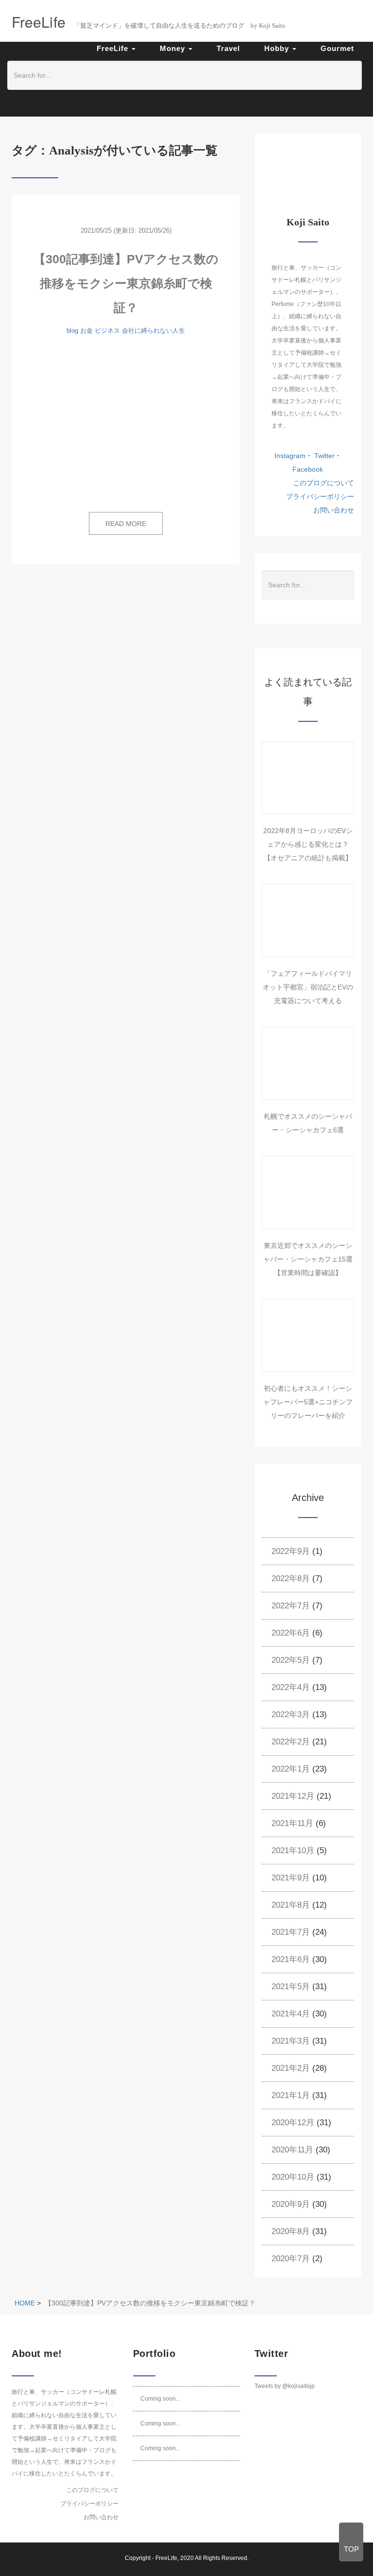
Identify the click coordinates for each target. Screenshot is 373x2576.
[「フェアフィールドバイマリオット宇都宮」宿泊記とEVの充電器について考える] (308, 921)
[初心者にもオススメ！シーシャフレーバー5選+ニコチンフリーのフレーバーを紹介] (308, 1335)
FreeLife (166, 2558)
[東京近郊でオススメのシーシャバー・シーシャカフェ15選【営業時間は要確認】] (308, 1193)
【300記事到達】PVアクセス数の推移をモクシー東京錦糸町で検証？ (126, 283)
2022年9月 (291, 1551)
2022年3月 (291, 1714)
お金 (86, 331)
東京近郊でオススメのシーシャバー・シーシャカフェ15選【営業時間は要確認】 (308, 1259)
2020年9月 (291, 2204)
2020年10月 (293, 2177)
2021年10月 (293, 1851)
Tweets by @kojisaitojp (285, 2386)
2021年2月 (291, 2068)
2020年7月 (291, 2259)
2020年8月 (291, 2231)
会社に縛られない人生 (153, 331)
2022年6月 (291, 1633)
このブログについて (323, 483)
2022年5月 (291, 1660)
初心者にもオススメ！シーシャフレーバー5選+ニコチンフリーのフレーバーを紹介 (308, 1402)
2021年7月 (291, 1932)
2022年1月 (291, 1769)
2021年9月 (291, 1878)
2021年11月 (292, 1823)
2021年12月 (293, 1796)
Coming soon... (160, 2399)
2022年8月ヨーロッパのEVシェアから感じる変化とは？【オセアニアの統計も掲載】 (308, 844)
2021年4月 (291, 2014)
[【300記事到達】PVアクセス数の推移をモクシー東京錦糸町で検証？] (126, 425)
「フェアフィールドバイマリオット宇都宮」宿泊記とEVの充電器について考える (308, 987)
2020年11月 (292, 2150)
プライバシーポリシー (320, 496)
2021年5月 (291, 1987)
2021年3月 (291, 2041)
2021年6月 (291, 1959)
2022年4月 (291, 1687)
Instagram (290, 456)
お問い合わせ (334, 510)
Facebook (308, 469)
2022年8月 (291, 1578)
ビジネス (107, 331)
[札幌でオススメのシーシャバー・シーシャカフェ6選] (308, 1063)
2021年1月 (291, 2095)
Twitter (323, 456)
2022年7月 (291, 1606)
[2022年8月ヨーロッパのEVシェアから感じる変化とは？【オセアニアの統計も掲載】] (308, 778)
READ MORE (126, 524)
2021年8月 (291, 1905)
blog (72, 331)
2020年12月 (293, 2123)
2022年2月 (291, 1742)
